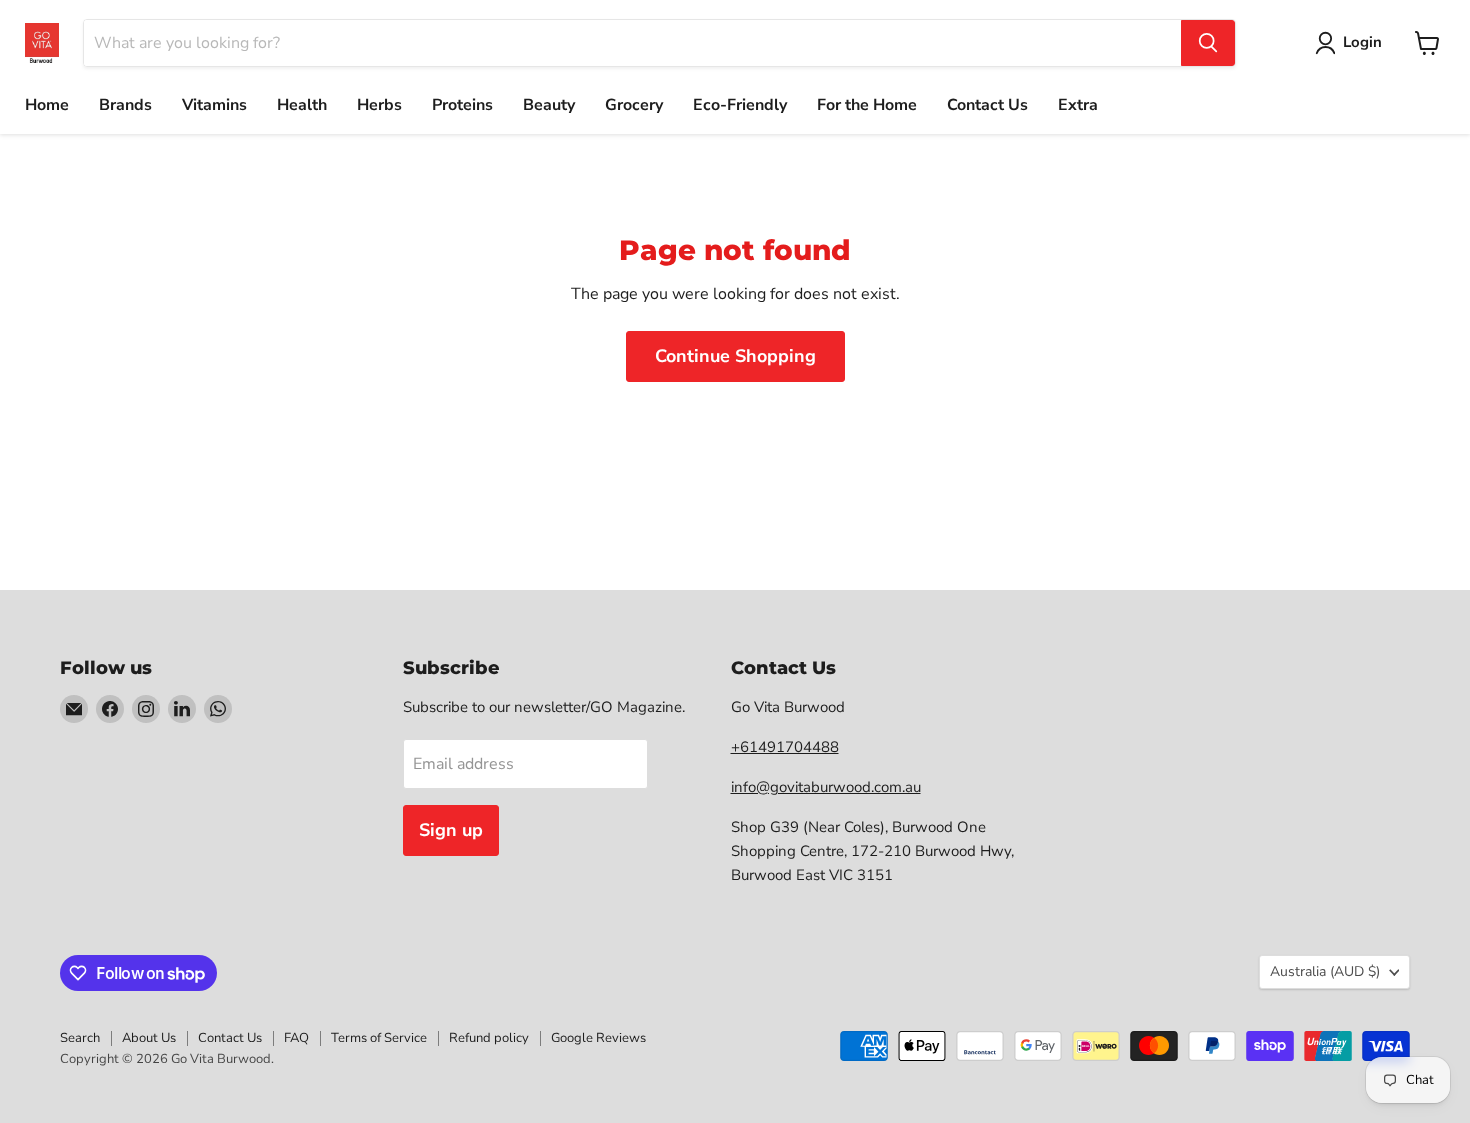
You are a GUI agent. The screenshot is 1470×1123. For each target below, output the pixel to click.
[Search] (1208, 43)
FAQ (296, 1038)
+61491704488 (785, 747)
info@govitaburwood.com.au (826, 787)
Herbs (379, 105)
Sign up (451, 830)
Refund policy (489, 1038)
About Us (149, 1038)
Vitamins (214, 105)
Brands (125, 105)
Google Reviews (598, 1038)
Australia (1325, 971)
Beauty (549, 105)
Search (80, 1038)
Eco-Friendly (740, 105)
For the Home (867, 105)
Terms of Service (379, 1038)
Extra (1078, 105)
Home (47, 105)
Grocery (634, 105)
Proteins (462, 105)
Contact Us (987, 105)
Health (302, 105)
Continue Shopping (735, 356)
